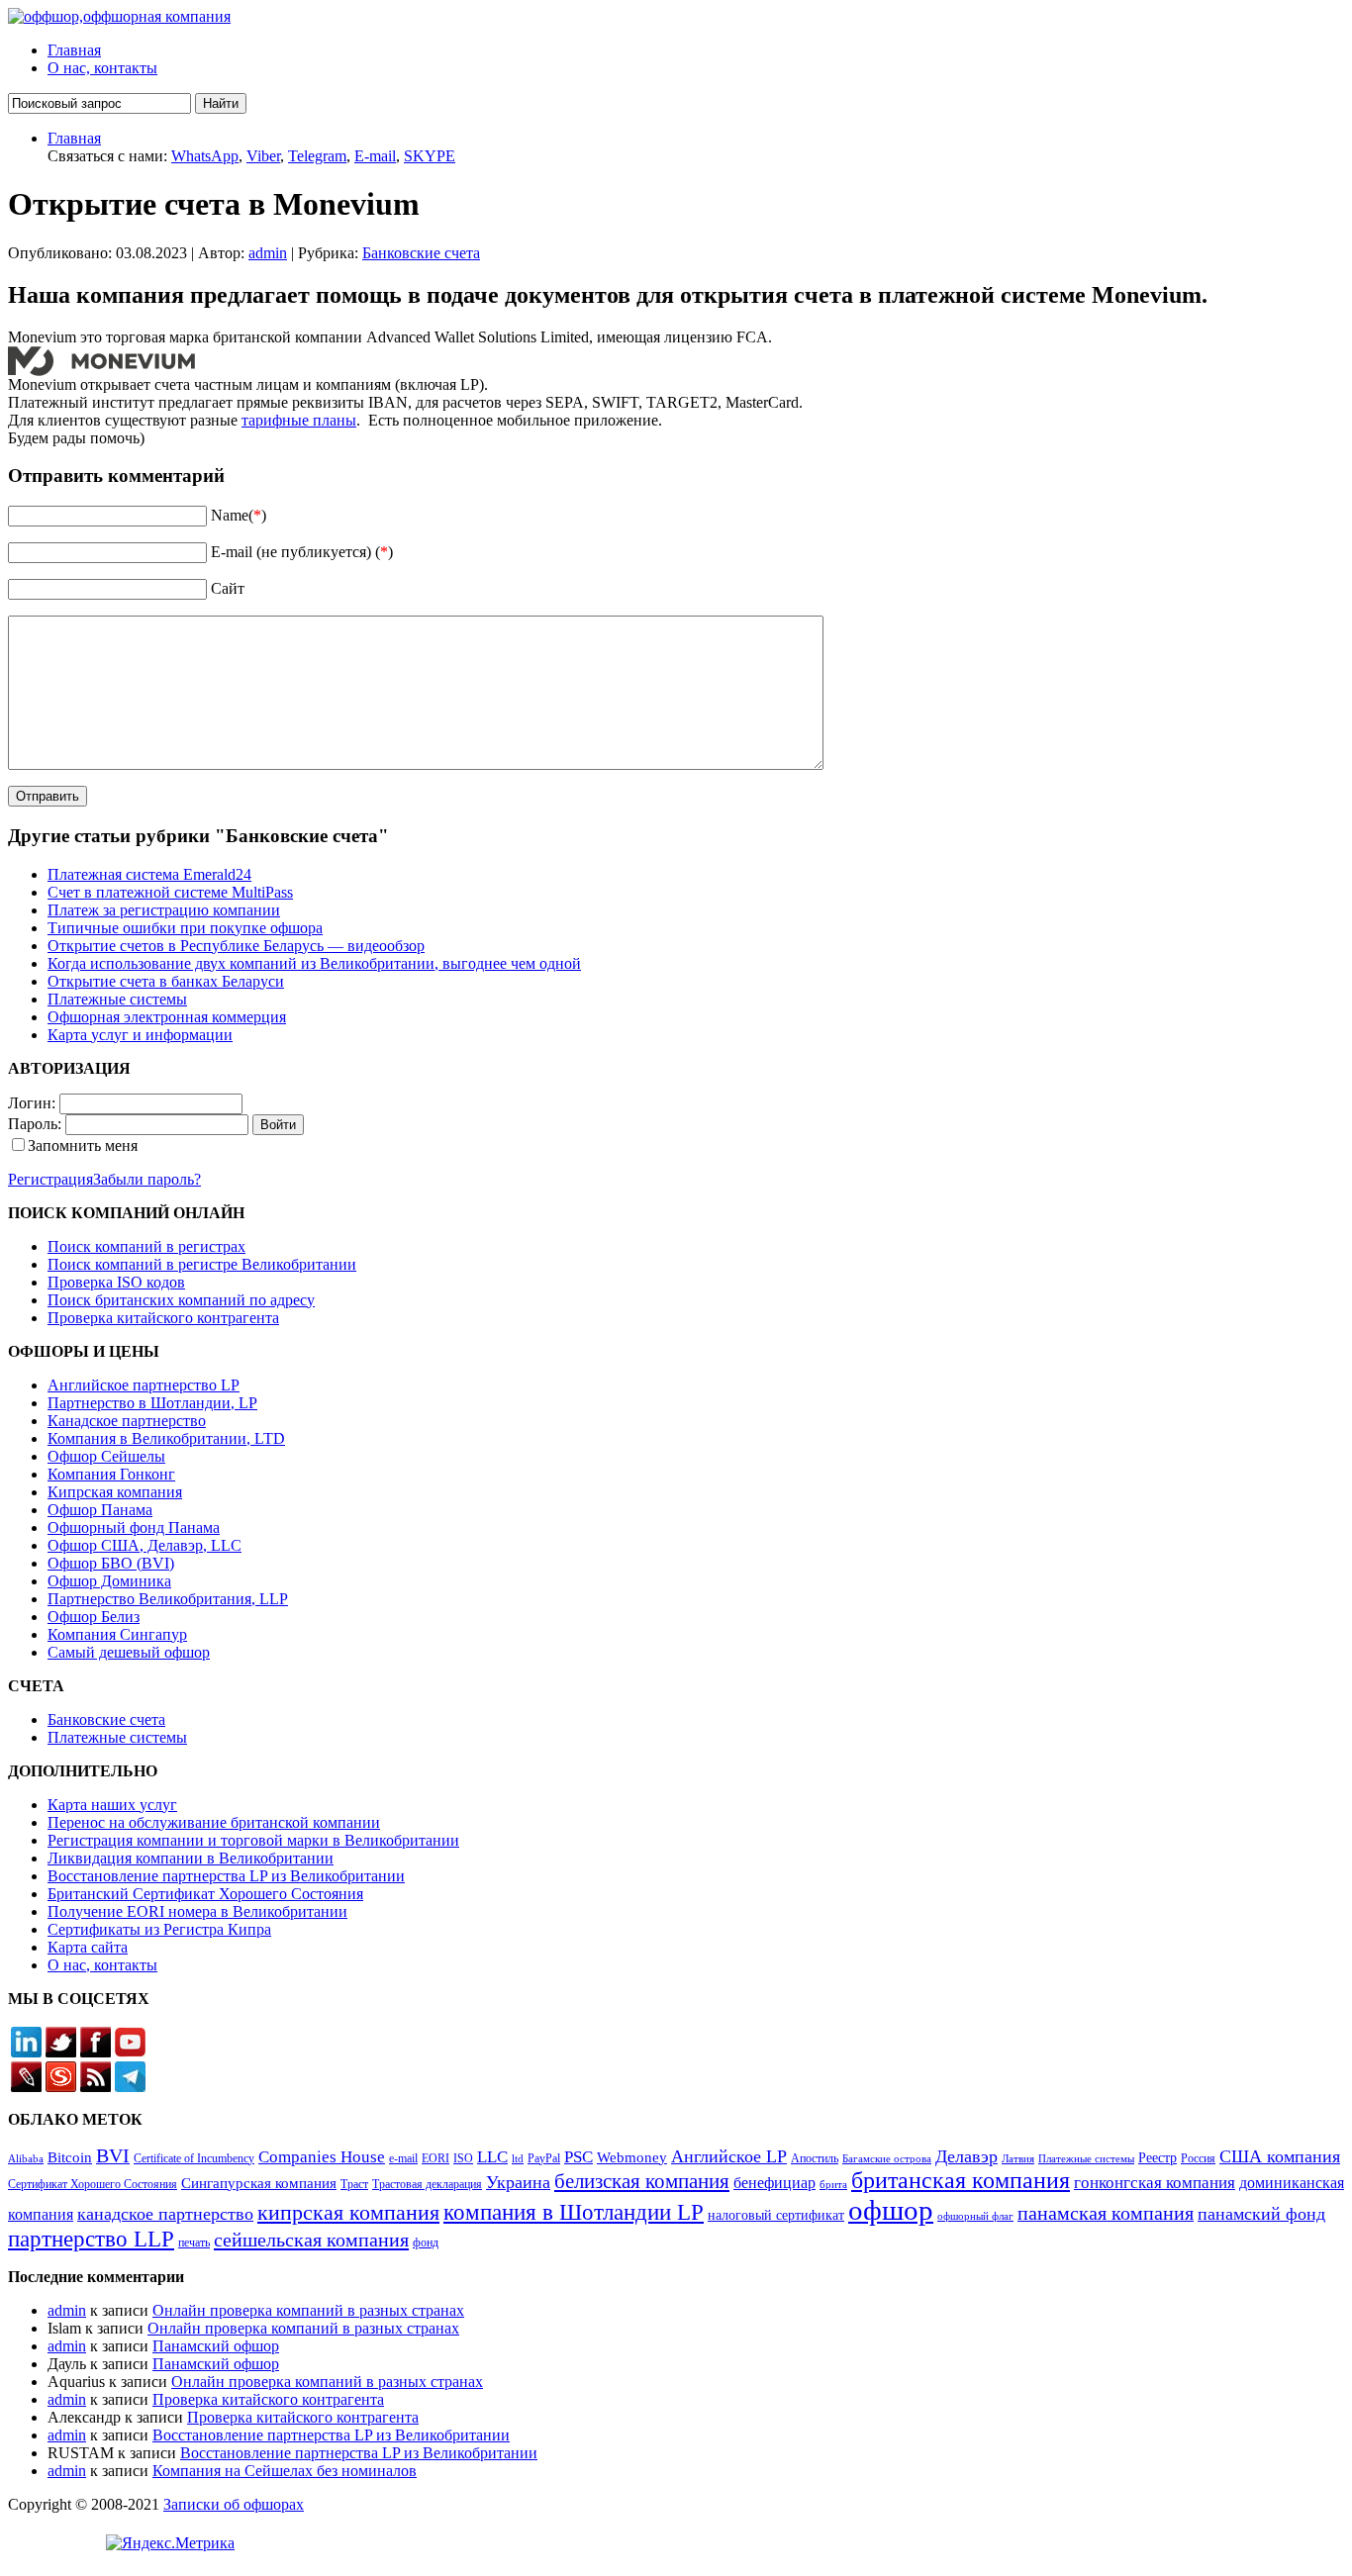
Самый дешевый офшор (129, 1652)
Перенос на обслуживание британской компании (214, 1822)
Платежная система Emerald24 (149, 874)
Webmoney (632, 2157)
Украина (518, 2182)
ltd (518, 2159)
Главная (74, 50)
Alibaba (26, 2159)
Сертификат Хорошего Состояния (93, 2184)
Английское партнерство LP (144, 1385)
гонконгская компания (1155, 2183)
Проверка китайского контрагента (163, 1318)
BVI (113, 2155)
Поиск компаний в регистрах (146, 1246)
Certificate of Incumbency (194, 2158)
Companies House (322, 2157)
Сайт (228, 588)
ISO (463, 2158)
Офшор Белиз (94, 1617)
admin (268, 253)
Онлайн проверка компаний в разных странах (308, 2310)
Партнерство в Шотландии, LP (152, 1403)
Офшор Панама (100, 1510)
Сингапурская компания (259, 2183)
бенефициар (774, 2183)
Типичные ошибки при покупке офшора (185, 928)
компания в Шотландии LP (574, 2212)
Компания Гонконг (111, 1474)
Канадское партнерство (127, 1421)
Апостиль (815, 2158)
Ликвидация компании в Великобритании (191, 1858)
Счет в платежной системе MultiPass (170, 892)
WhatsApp (205, 156)
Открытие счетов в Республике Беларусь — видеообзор (236, 946)
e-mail (403, 2158)
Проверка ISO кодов (116, 1282)
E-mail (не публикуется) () (302, 552)
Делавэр (966, 2156)
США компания (1280, 2156)
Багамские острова (887, 2159)
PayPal (544, 2158)
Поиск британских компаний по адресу (181, 1300)
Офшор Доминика (109, 1581)
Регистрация (50, 1179)
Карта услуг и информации (140, 1035)
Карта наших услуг (112, 1805)
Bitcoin (70, 2157)
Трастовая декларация (427, 2184)
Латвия (1018, 2159)
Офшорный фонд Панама (134, 1527)
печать (194, 2242)
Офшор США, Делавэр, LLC (145, 1545)
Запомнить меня (83, 1145)
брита (833, 2185)
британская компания (961, 2180)
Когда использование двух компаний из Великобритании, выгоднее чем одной (314, 963)
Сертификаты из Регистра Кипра (159, 1929)
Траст (354, 2184)
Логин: (32, 1103)
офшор (891, 2210)
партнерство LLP (91, 2239)
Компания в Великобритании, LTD (166, 1438)
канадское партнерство (165, 2214)
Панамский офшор (216, 2346)
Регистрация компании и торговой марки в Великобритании (253, 1840)
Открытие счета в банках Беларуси (166, 981)
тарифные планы (299, 420)
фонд (426, 2242)
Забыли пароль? (147, 1179)
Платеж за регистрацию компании (164, 910)
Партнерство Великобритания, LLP (168, 1599)
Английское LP (729, 2156)
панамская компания (1106, 2213)
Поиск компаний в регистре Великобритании (202, 1264)
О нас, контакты (102, 68)
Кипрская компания (115, 1492)
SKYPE (430, 156)
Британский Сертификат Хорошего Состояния (205, 1894)
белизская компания (642, 2181)
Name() (239, 515)
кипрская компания (348, 2212)
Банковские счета (421, 253)
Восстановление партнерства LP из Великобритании (226, 1876)
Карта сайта (88, 1947)
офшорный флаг (975, 2216)
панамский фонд (1261, 2214)
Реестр (1158, 2158)
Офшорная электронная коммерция (167, 1017)
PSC (579, 2157)
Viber (263, 156)
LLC (492, 2157)
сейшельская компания (311, 2240)
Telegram (317, 156)
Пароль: (35, 1124)
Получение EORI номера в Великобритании (197, 1911)
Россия (1198, 2158)
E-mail (375, 156)
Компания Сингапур (117, 1634)
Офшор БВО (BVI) (111, 1563)
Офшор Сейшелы (106, 1456)
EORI (435, 2158)
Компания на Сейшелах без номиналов (285, 2471)
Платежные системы (117, 999)
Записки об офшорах (234, 2504)
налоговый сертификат (776, 2215)
